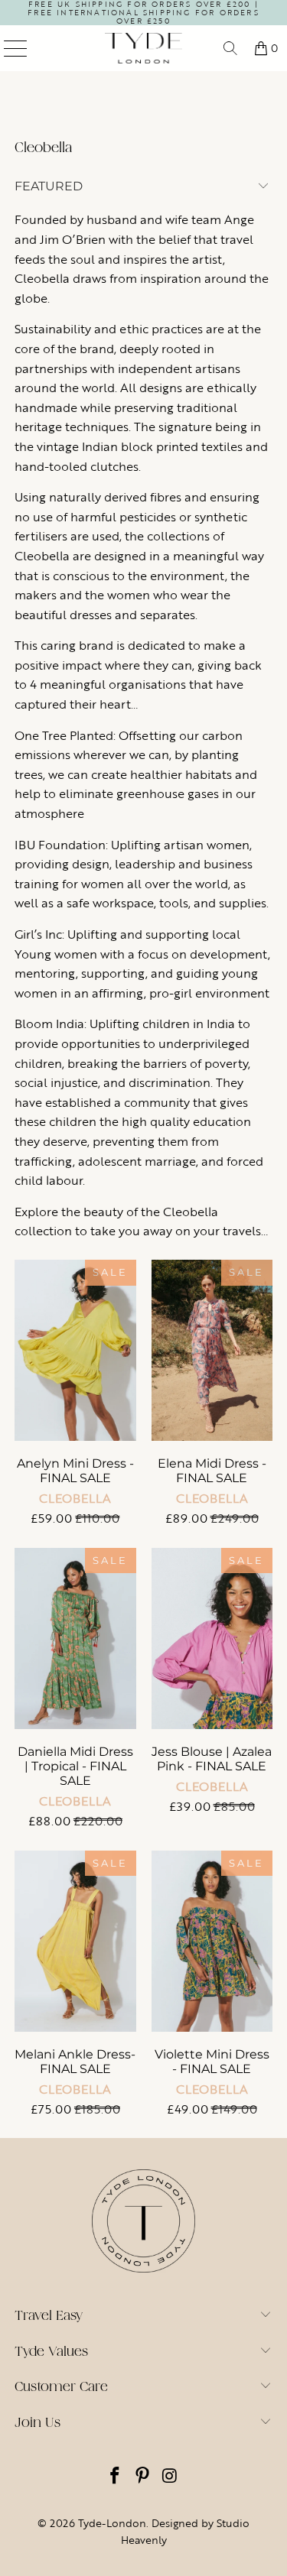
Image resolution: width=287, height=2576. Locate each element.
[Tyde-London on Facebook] (116, 2477)
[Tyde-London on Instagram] (170, 2477)
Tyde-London (112, 2523)
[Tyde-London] (144, 48)
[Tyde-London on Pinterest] (143, 2477)
